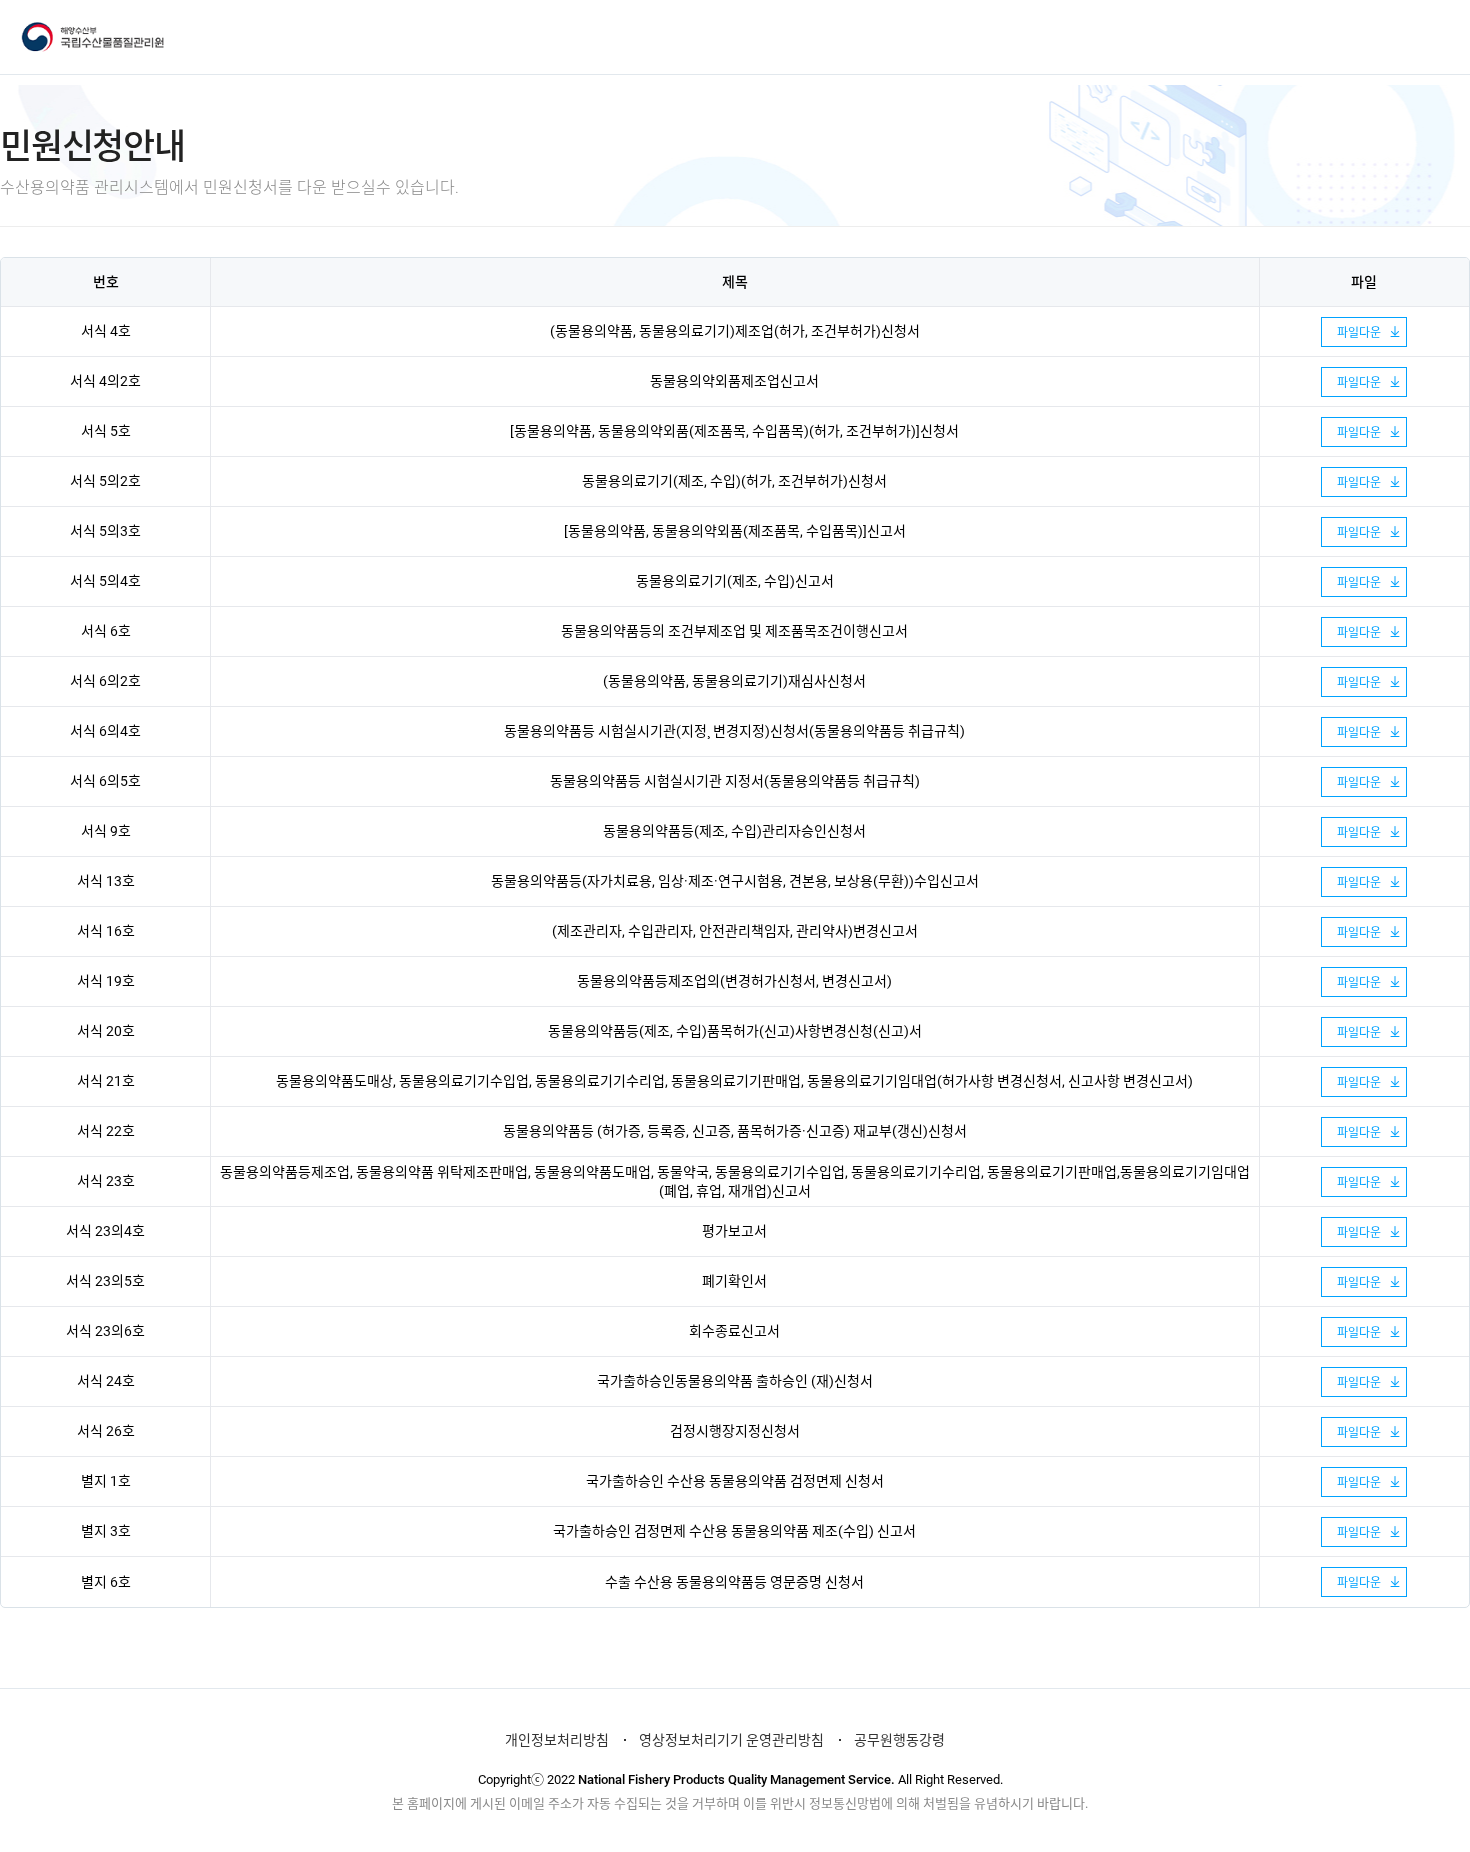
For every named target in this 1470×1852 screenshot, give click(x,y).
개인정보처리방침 (557, 1740)
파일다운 (1359, 333)
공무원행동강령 (899, 1740)
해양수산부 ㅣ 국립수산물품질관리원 (102, 37)
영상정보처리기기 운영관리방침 (731, 1740)
